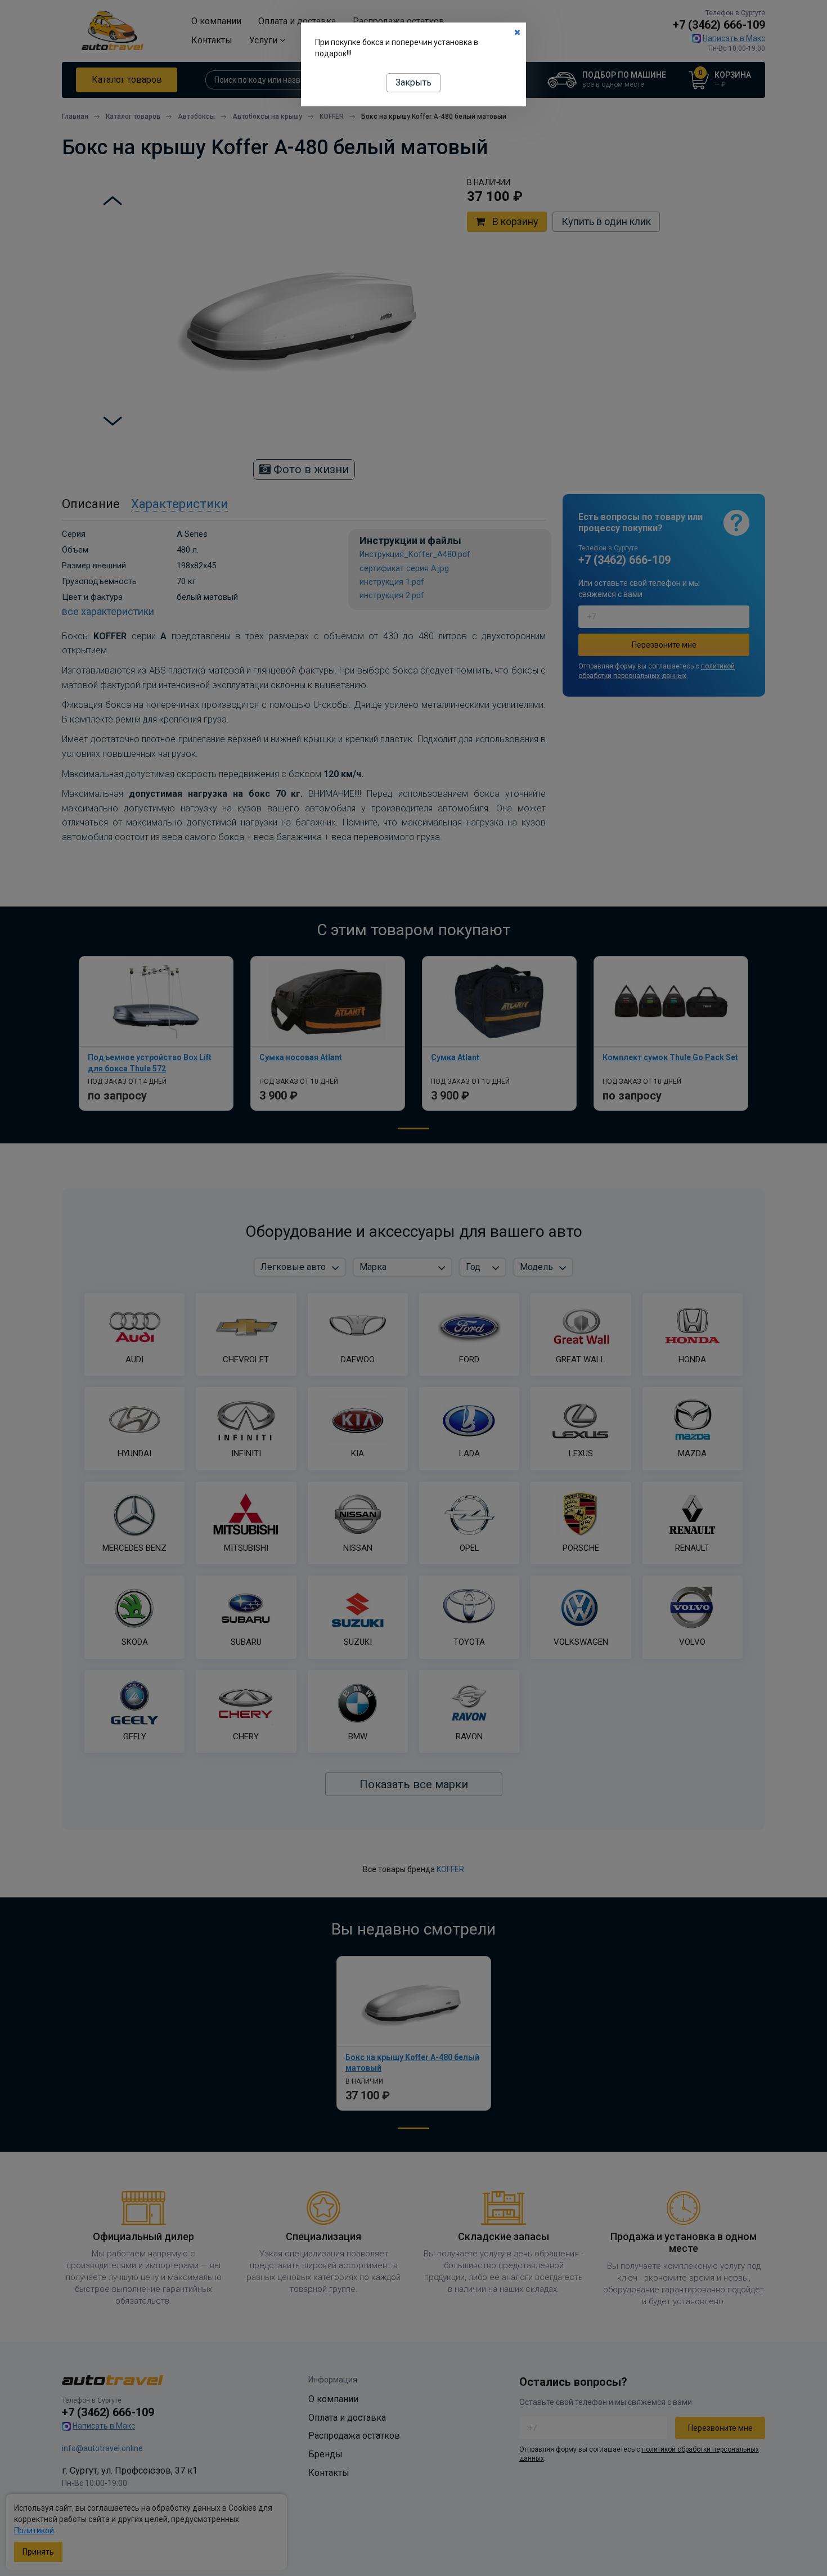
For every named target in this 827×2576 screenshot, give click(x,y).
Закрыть (414, 82)
